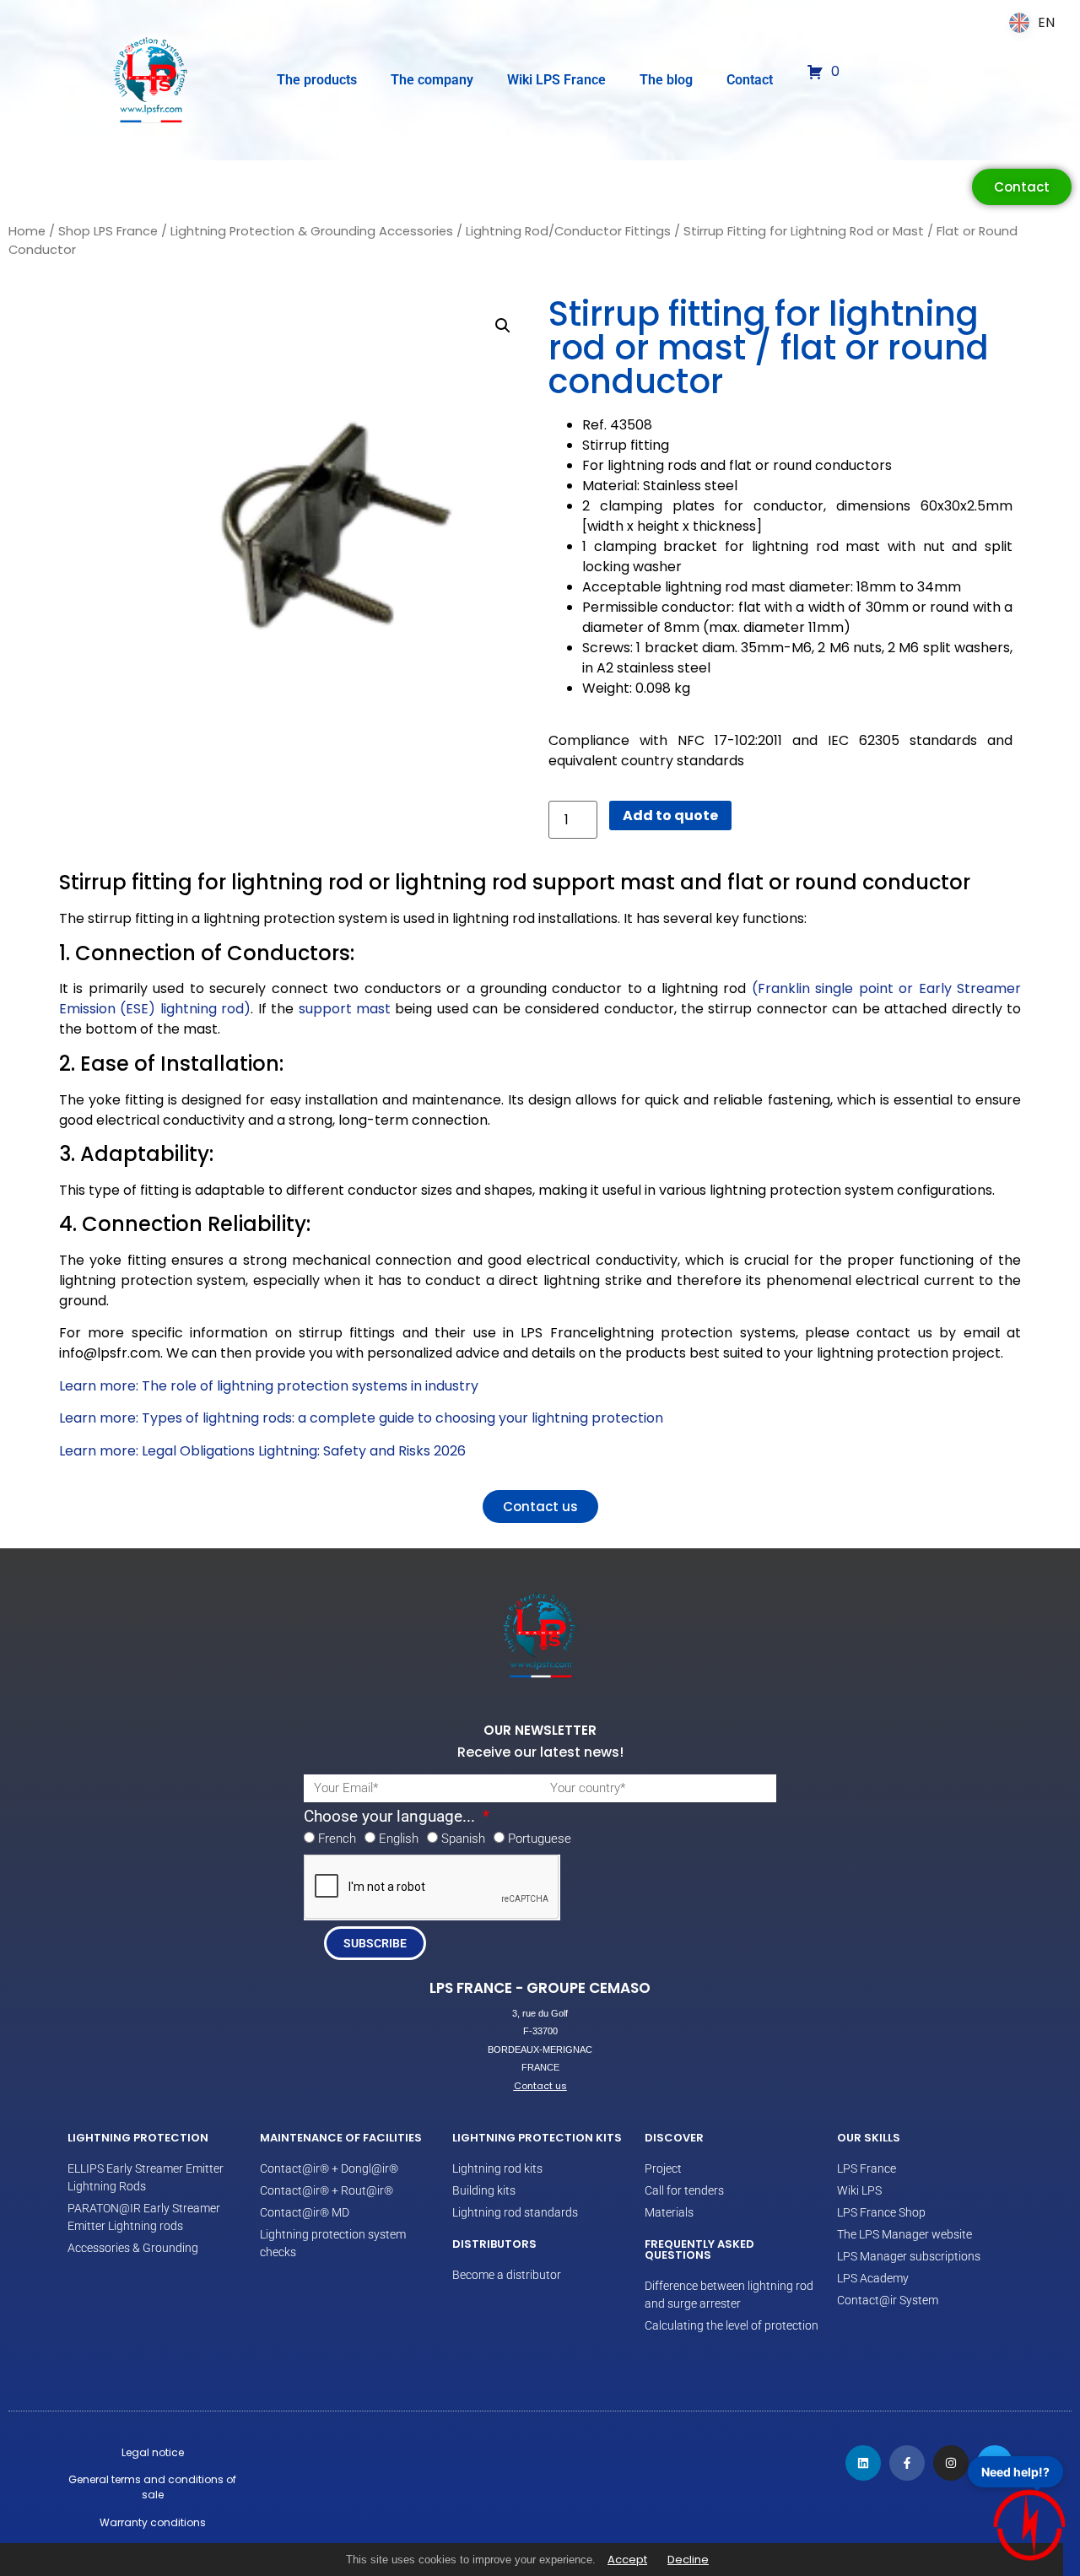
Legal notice (153, 2452)
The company (432, 80)
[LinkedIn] (863, 2463)
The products (317, 80)
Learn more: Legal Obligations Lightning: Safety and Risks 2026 (262, 1451)
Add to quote (670, 815)
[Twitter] (995, 2463)
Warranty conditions (153, 2522)
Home (27, 231)
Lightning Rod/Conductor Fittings (568, 231)
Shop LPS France (108, 231)
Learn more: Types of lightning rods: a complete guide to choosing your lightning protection (361, 1418)
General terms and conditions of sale (152, 2487)
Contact (750, 80)
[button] (503, 326)
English (399, 1839)
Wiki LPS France (556, 80)
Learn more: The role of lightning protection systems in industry (269, 1386)
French (337, 1839)
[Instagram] (951, 2463)
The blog (666, 80)
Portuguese (540, 1839)
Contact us (540, 2086)
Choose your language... (391, 1817)
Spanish (463, 1839)
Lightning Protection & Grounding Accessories (312, 231)
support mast (345, 1009)
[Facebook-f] (907, 2463)
